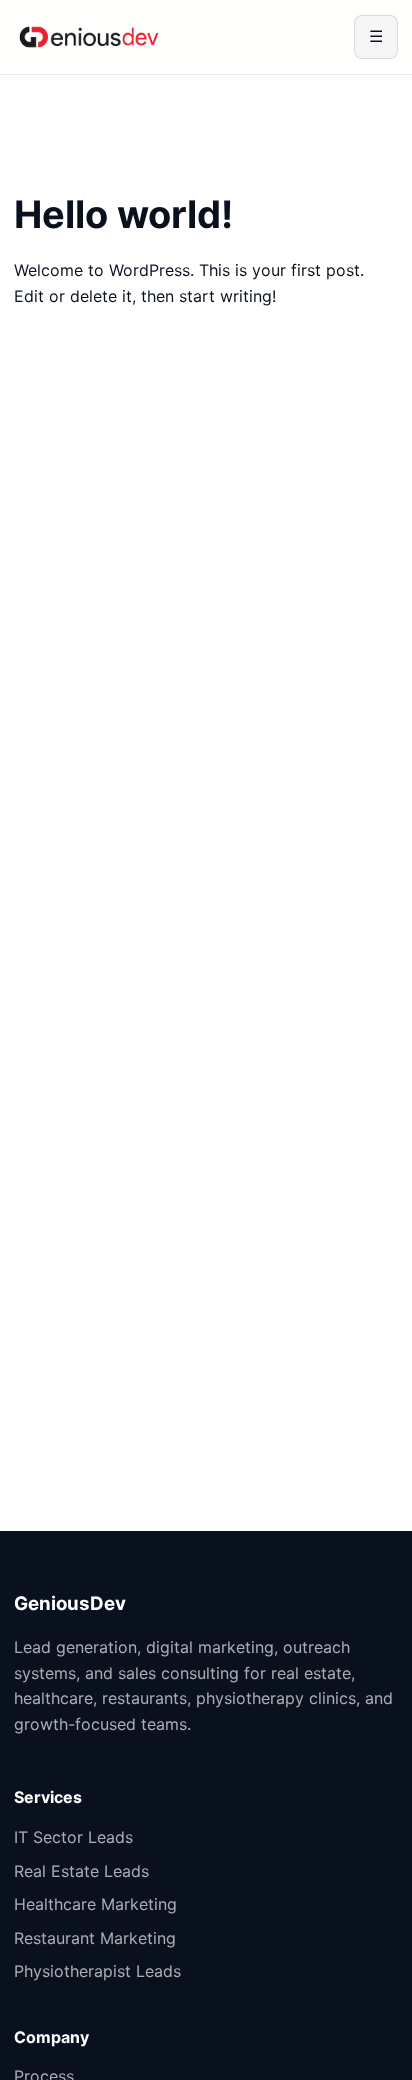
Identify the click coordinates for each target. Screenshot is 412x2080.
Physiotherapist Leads (97, 1971)
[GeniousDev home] (89, 37)
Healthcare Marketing (95, 1904)
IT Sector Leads (73, 1837)
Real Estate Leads (81, 1871)
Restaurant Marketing (95, 1938)
